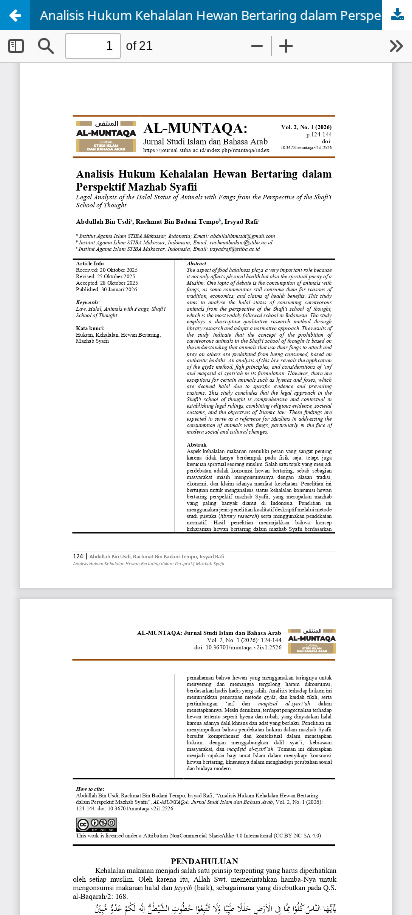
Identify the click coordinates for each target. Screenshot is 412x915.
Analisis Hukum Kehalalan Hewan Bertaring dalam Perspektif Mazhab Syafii (226, 15)
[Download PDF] (397, 15)
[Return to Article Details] (15, 15)
